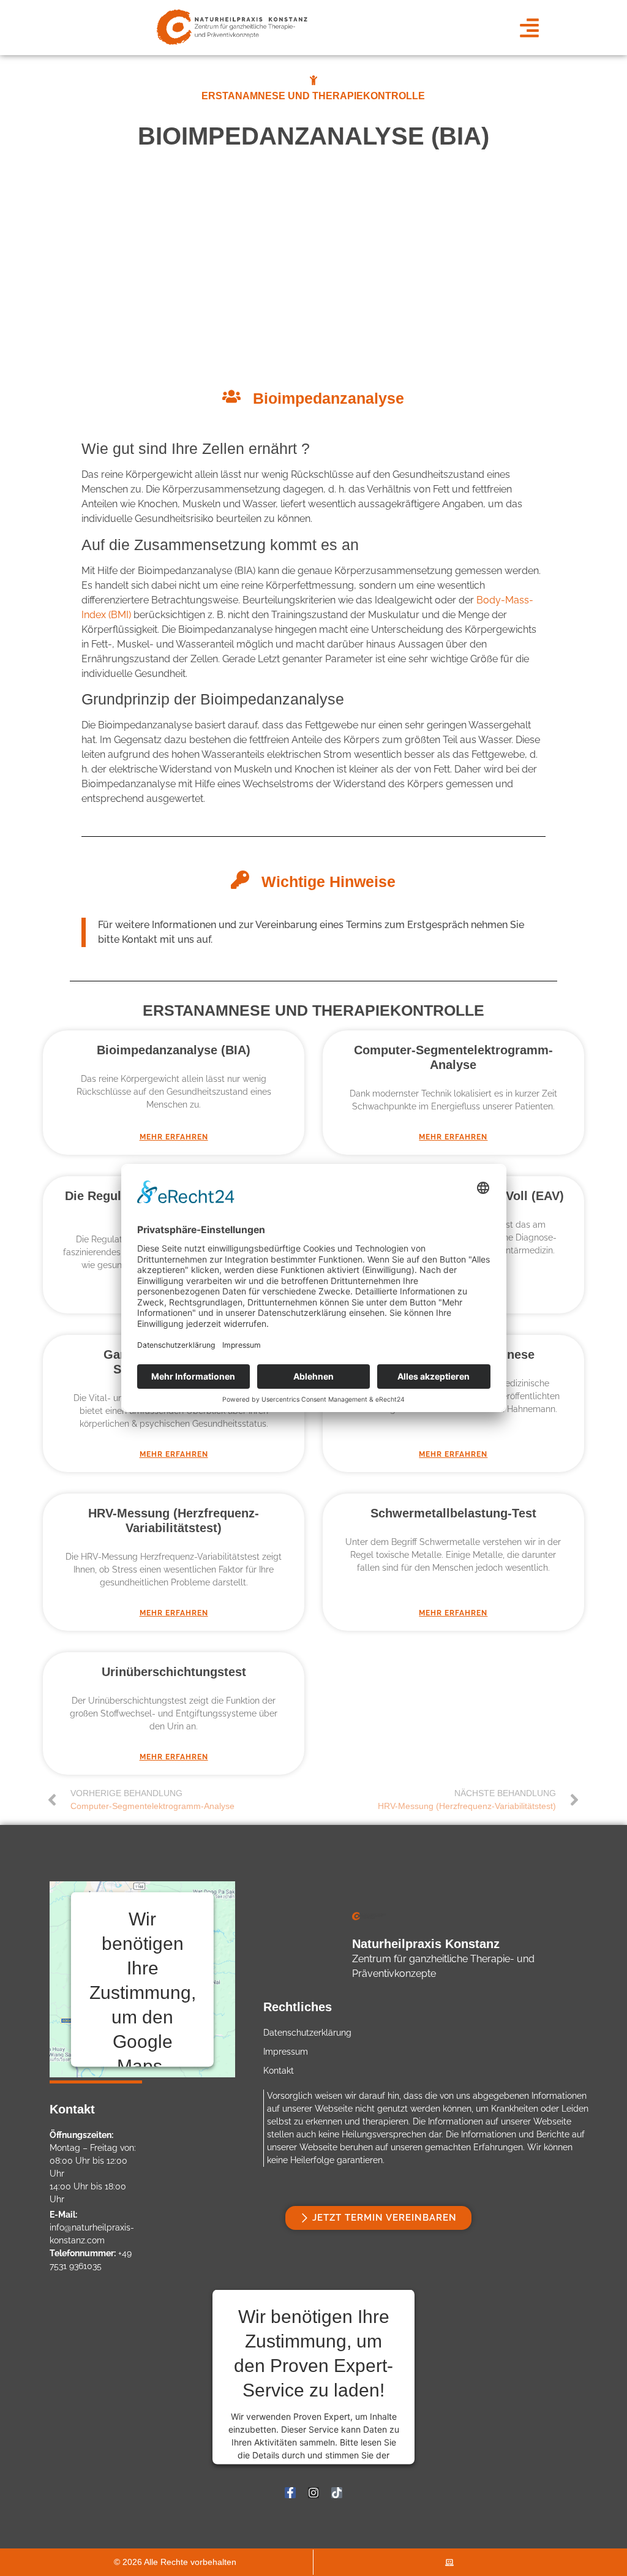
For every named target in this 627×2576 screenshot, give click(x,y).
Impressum (286, 2052)
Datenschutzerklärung (307, 2033)
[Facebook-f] (290, 2493)
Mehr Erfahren (174, 1137)
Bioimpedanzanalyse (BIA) (174, 1050)
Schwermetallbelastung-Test (453, 1513)
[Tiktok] (337, 2493)
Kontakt (279, 2071)
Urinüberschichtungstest (174, 1672)
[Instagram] (313, 2493)
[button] (529, 28)
